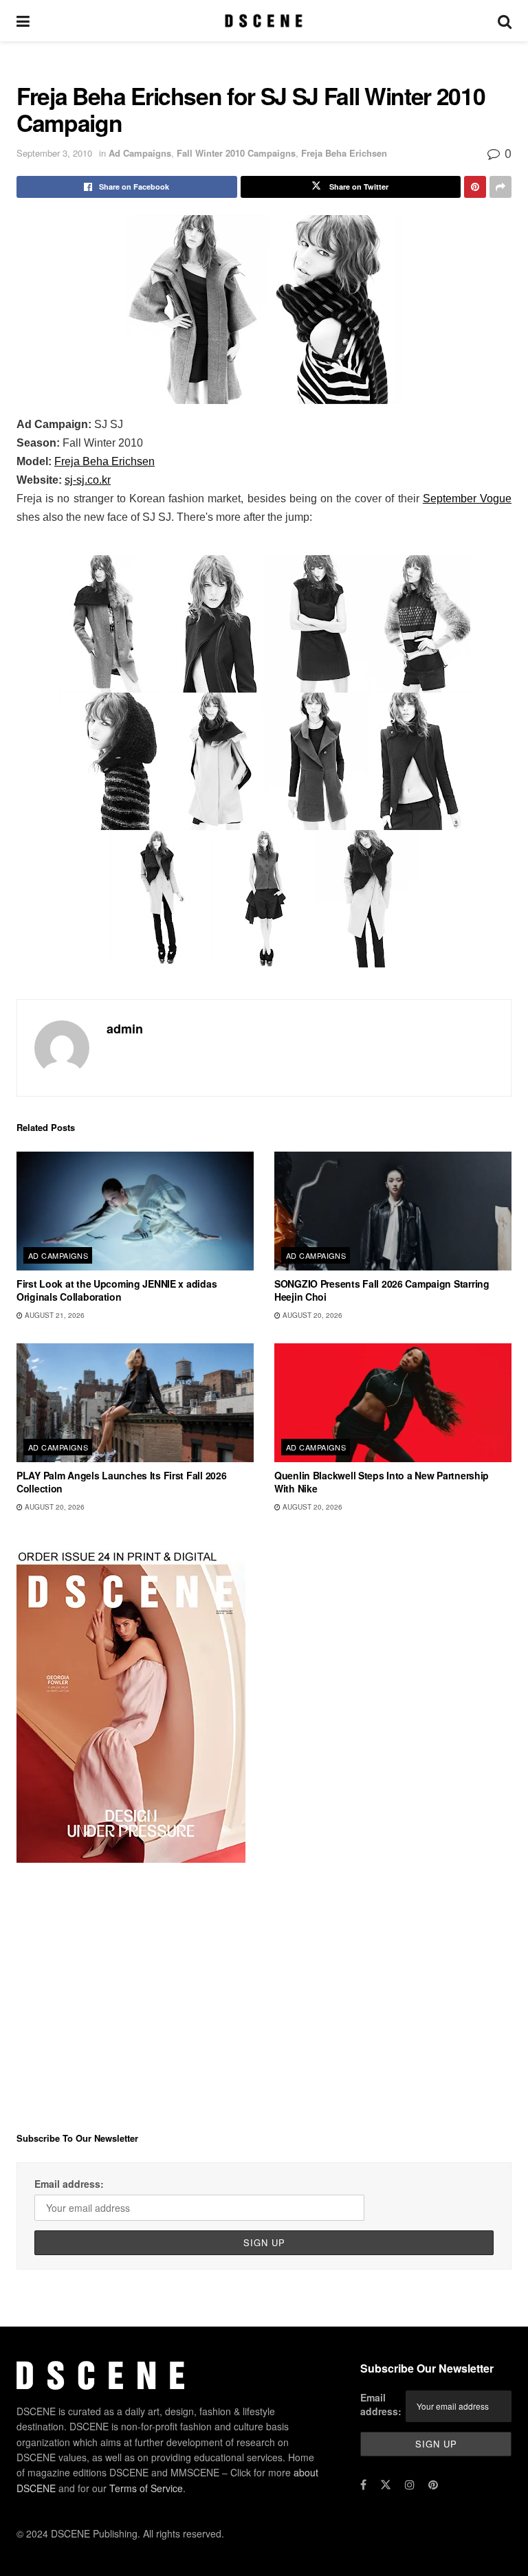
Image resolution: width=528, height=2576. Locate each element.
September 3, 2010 (54, 153)
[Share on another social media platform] (500, 187)
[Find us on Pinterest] (433, 2485)
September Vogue (467, 499)
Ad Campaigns (140, 153)
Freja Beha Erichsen (344, 153)
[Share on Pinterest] (475, 187)
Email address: (69, 2184)
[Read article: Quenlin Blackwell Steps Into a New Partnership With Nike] (393, 1403)
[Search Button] (505, 21)
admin (125, 1029)
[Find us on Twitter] (386, 2485)
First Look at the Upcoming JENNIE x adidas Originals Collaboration (117, 1290)
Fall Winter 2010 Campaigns (236, 153)
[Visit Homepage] (264, 21)
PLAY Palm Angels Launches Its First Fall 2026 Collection (121, 1482)
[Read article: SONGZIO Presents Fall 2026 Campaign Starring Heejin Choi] (393, 1211)
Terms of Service (146, 2488)
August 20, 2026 (311, 1315)
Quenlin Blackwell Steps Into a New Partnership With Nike (382, 1482)
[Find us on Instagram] (410, 2485)
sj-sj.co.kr (88, 480)
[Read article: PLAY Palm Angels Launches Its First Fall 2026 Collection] (135, 1403)
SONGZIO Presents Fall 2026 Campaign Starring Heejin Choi (382, 1290)
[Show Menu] (23, 21)
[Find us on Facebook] (363, 2485)
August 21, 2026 (54, 1315)
